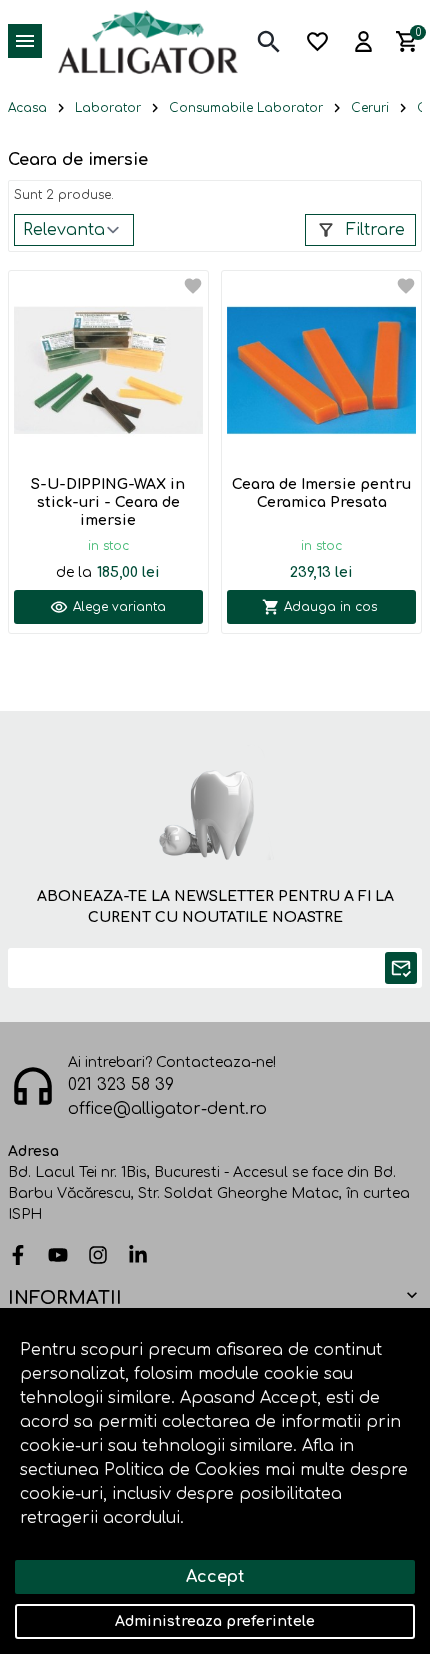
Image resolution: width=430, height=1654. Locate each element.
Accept (215, 1577)
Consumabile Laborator (246, 108)
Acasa (27, 108)
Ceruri (370, 108)
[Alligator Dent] (148, 41)
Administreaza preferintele (215, 1621)
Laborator (108, 108)
